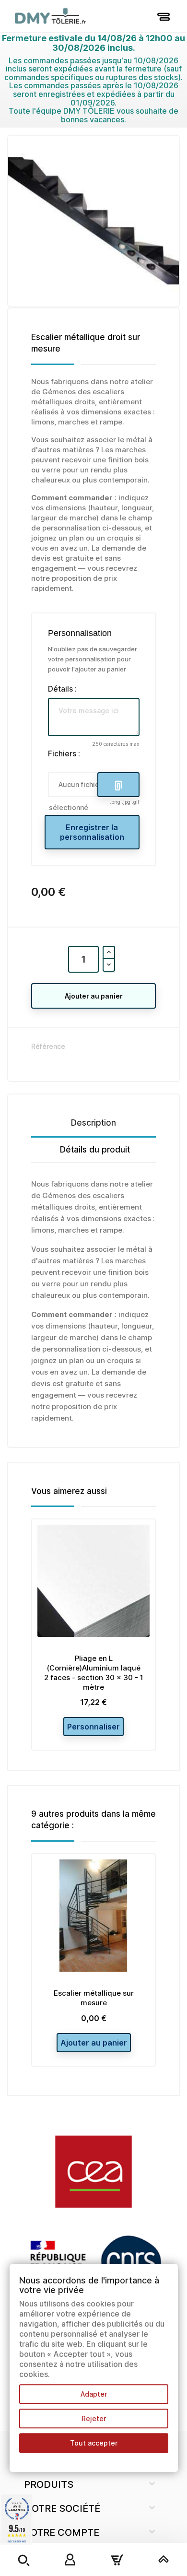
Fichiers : (64, 753)
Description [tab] (93, 1123)
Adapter (94, 2394)
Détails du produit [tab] (95, 1150)
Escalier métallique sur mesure (94, 1998)
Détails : (62, 689)
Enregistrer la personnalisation (92, 832)
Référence (48, 1046)
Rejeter (94, 2418)
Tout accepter (94, 2443)
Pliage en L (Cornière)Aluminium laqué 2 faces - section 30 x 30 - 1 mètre (94, 1672)
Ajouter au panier (94, 996)
